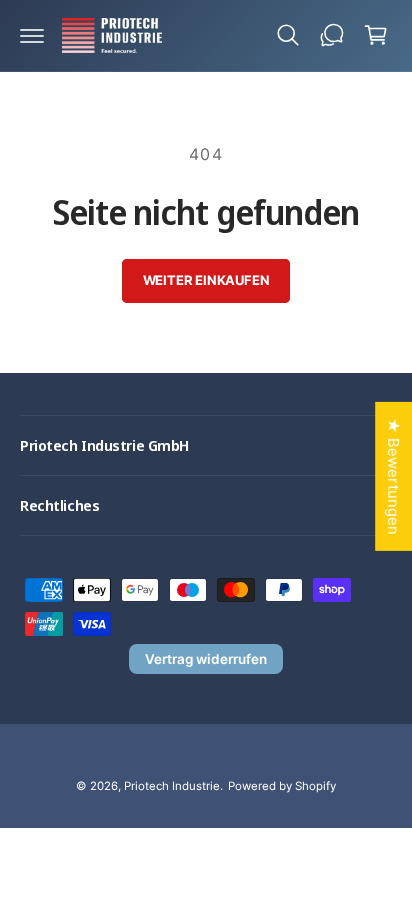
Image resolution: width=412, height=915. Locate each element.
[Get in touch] (332, 35)
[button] (32, 35)
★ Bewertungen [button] (393, 475)
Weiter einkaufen (206, 280)
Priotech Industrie (172, 786)
